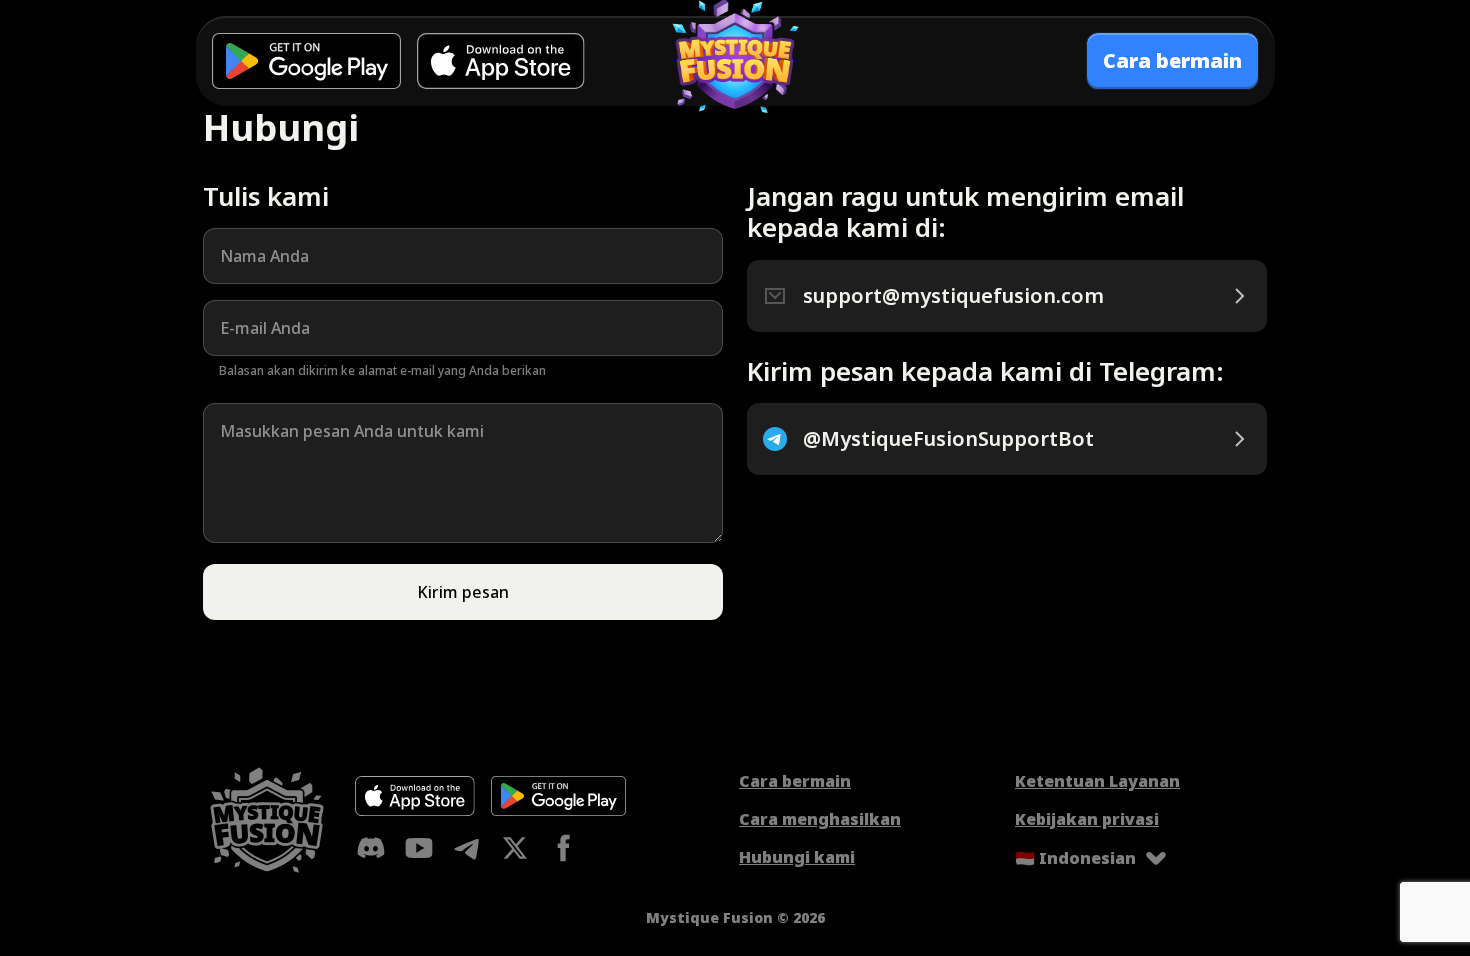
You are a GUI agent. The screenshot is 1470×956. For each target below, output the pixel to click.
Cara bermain (795, 781)
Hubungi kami (797, 857)
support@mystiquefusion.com (953, 296)
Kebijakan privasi (1087, 819)
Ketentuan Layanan (1097, 781)
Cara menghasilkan (820, 819)
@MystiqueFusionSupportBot (948, 439)
